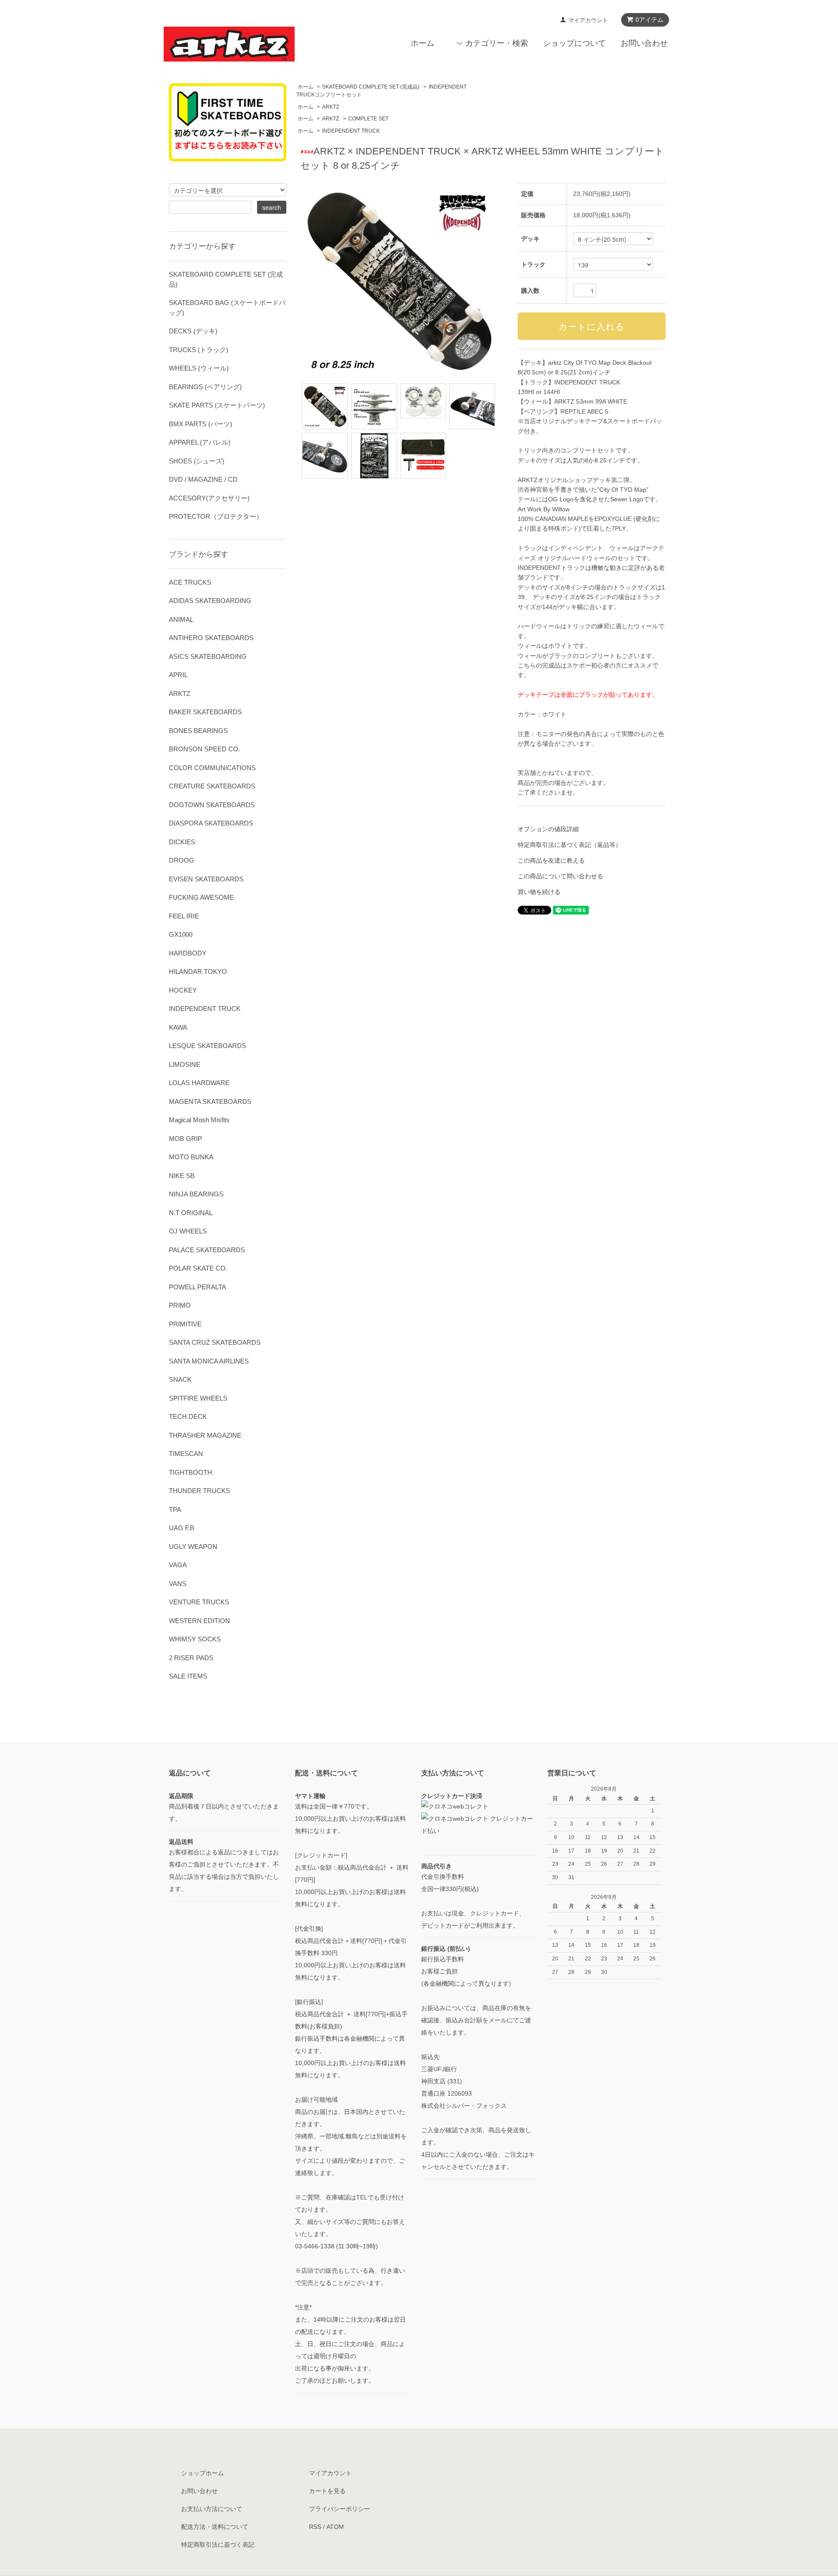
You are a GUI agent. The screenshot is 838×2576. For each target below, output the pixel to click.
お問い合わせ (644, 43)
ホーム (422, 43)
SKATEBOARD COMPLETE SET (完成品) (371, 87)
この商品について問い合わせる (560, 876)
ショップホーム (203, 2473)
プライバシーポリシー (340, 2509)
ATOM (335, 2527)
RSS (315, 2527)
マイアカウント (588, 20)
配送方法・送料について (215, 2527)
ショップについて (574, 43)
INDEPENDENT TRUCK (351, 131)
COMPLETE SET (368, 119)
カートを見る (327, 2491)
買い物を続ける (539, 892)
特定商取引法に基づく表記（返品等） (570, 845)
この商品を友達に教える (551, 860)
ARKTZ (331, 107)
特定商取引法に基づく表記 (218, 2545)
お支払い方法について (212, 2509)
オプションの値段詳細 (548, 829)
